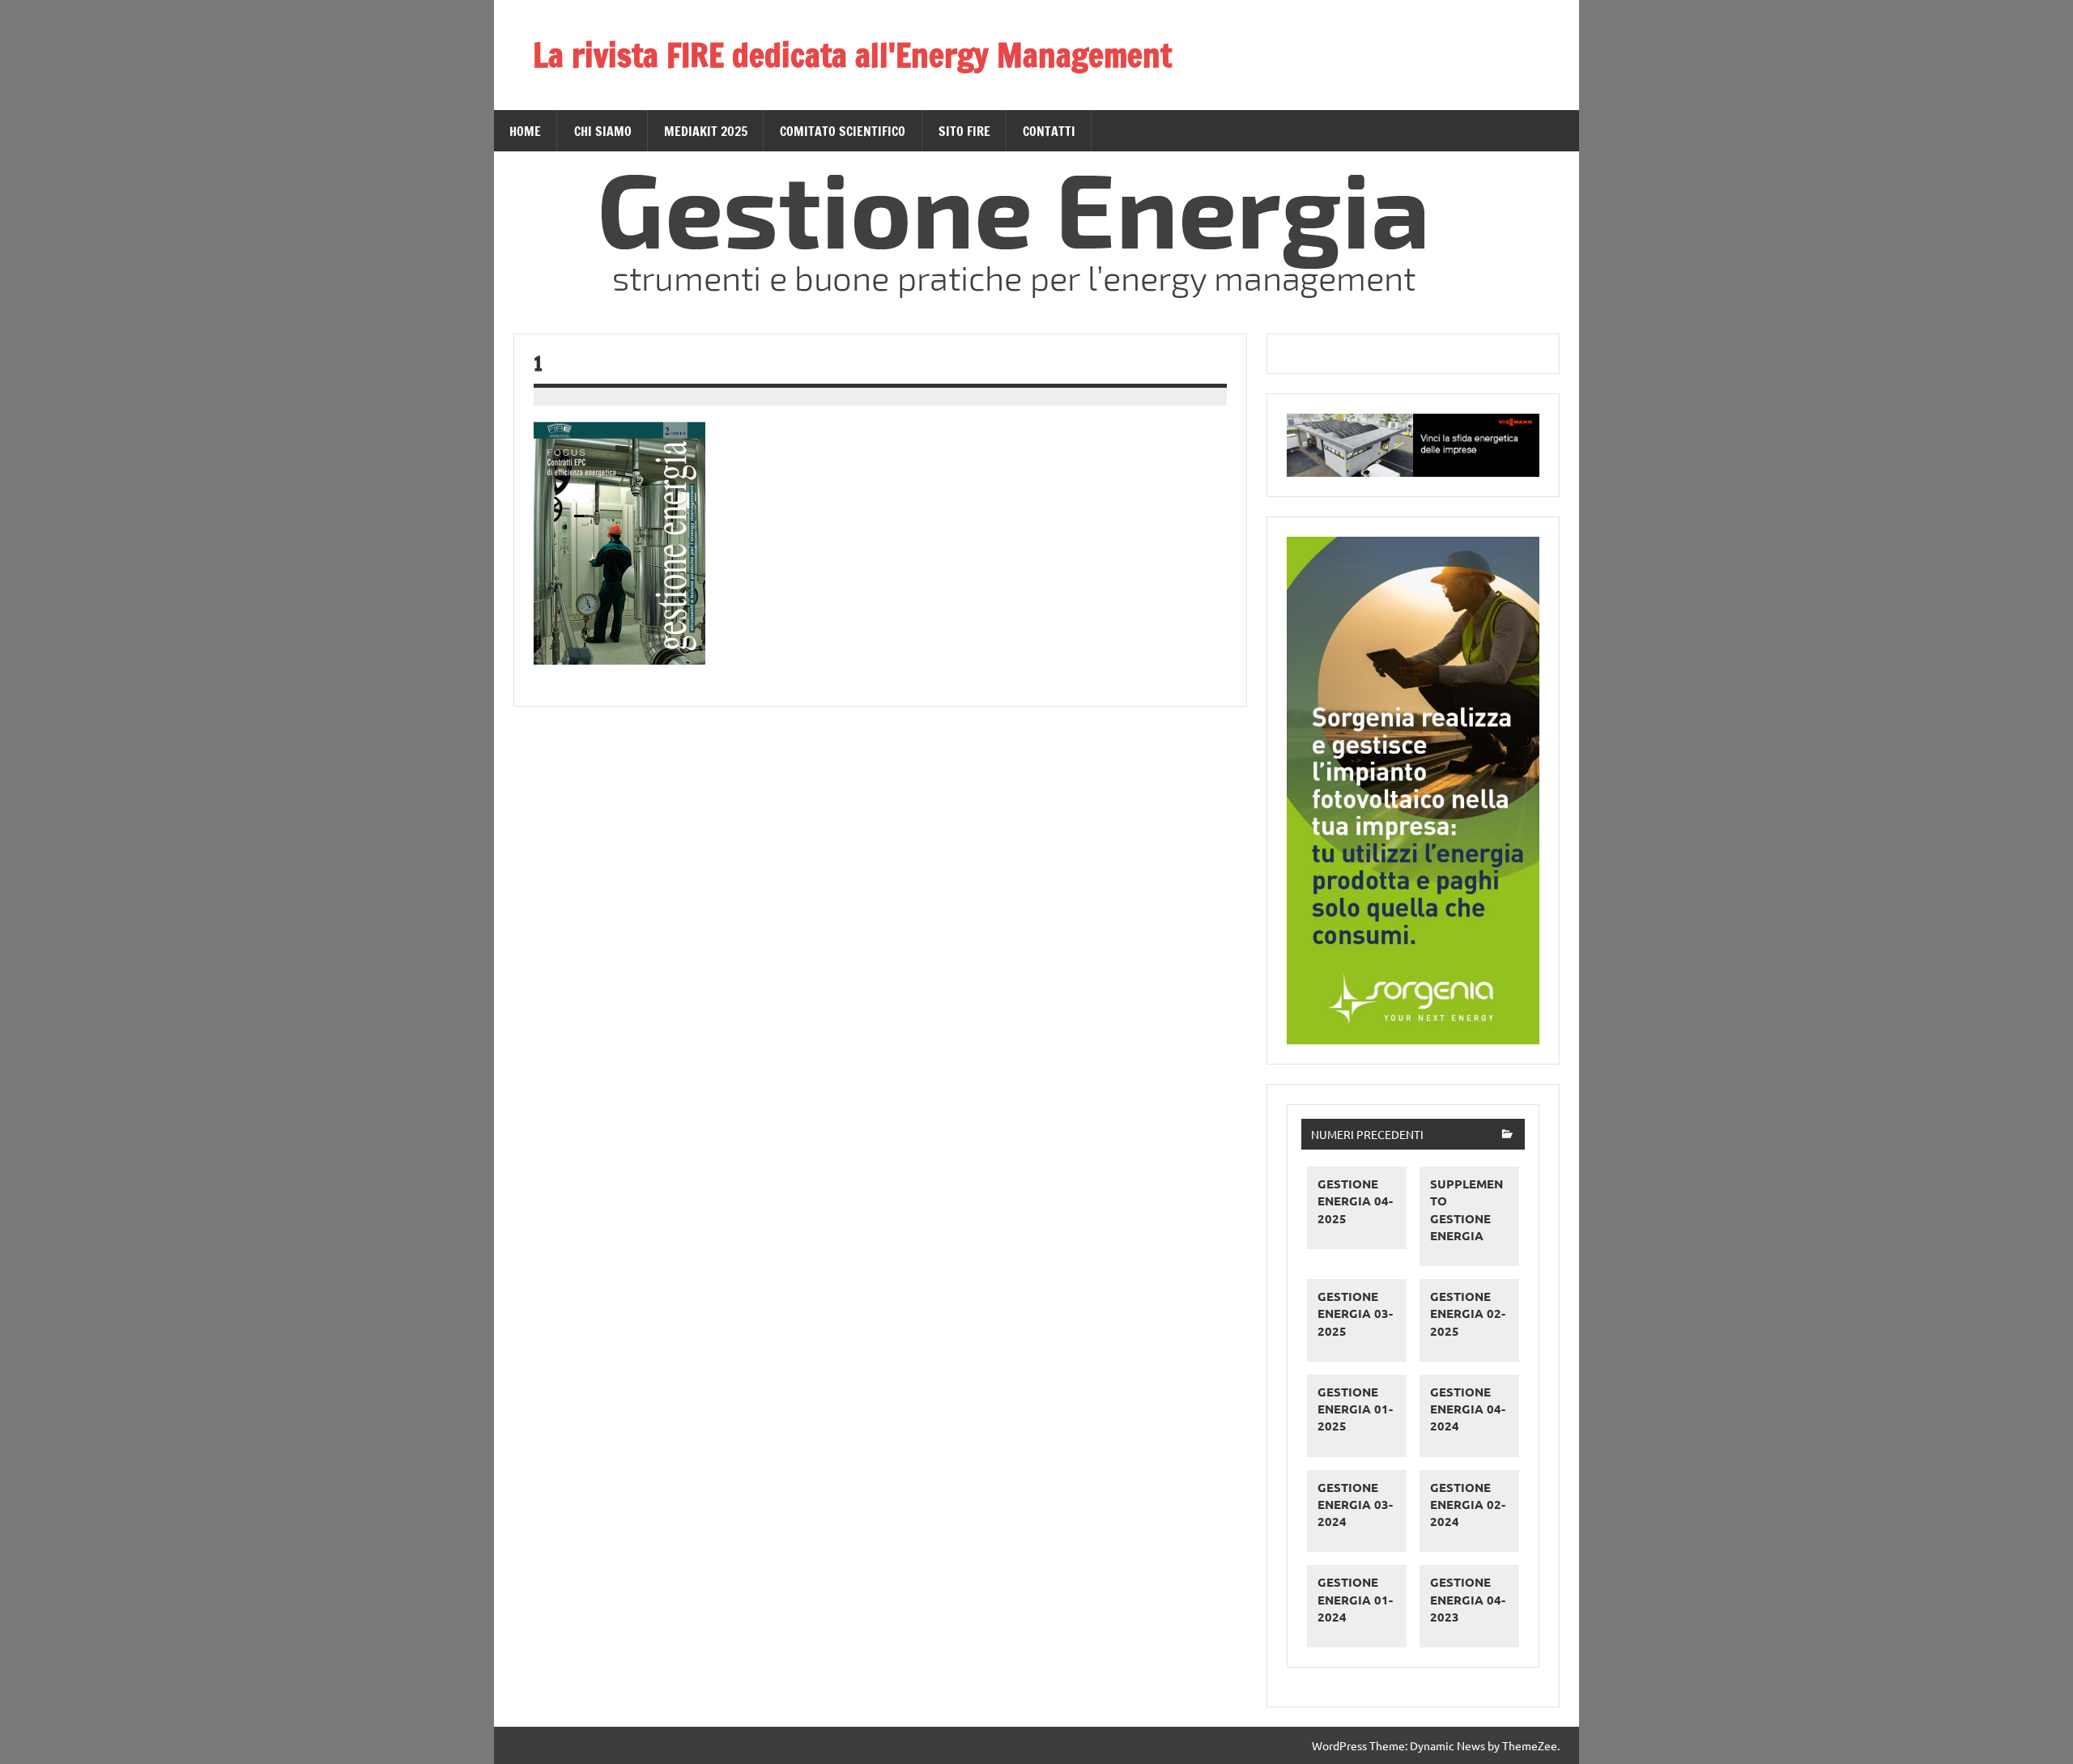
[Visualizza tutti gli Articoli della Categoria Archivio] (1507, 1135)
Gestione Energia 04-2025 (1355, 1201)
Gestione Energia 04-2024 (1468, 1409)
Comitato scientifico (843, 131)
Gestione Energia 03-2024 (1355, 1505)
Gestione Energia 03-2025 (1355, 1313)
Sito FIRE (964, 131)
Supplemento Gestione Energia (1466, 1209)
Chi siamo (603, 131)
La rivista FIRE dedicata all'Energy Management (852, 55)
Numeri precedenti (1367, 1134)
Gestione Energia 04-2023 (1468, 1599)
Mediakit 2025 (706, 131)
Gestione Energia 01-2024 (1355, 1599)
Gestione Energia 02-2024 (1468, 1505)
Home (525, 131)
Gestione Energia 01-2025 (1355, 1409)
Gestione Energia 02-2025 (1468, 1313)
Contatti (1049, 131)
